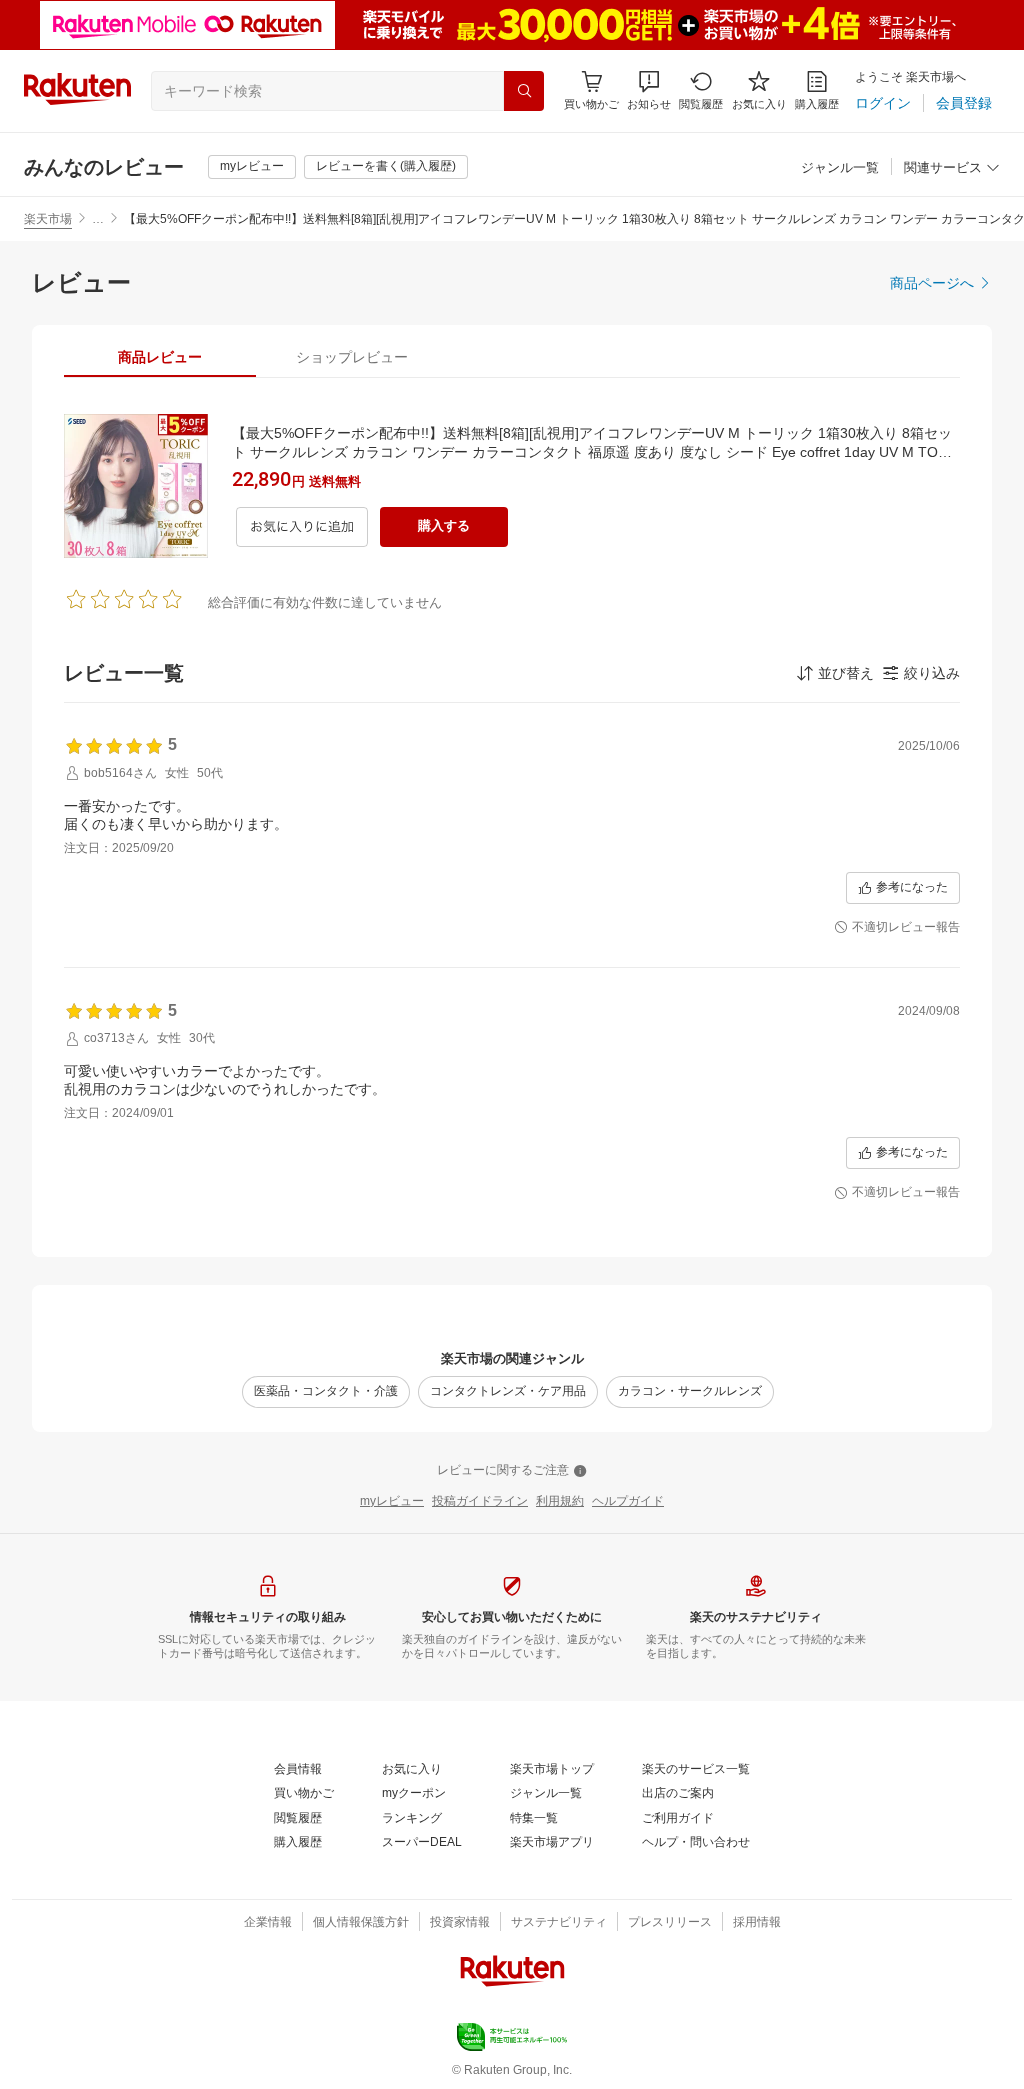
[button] (649, 90)
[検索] (524, 91)
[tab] (160, 357)
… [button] (98, 219)
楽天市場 (48, 219)
